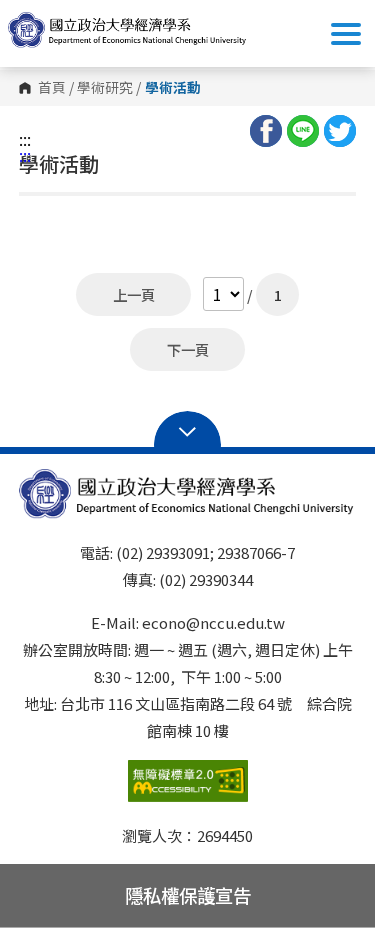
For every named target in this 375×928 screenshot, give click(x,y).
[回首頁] (128, 30)
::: (25, 139)
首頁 (52, 88)
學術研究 (105, 88)
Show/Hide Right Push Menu (346, 34)
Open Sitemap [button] (187, 430)
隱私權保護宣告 (188, 895)
